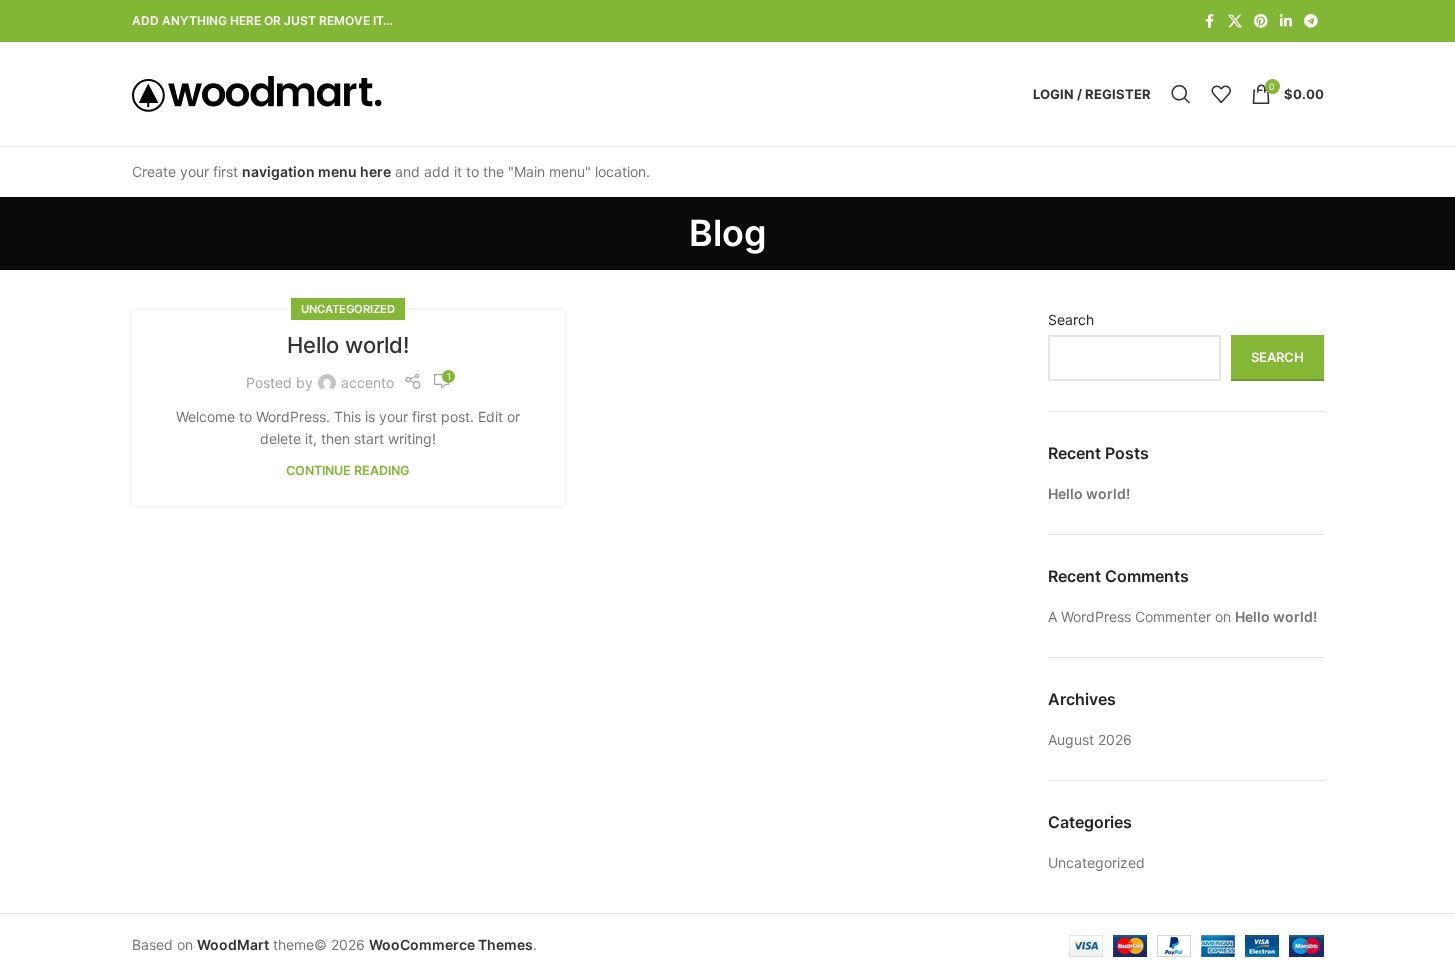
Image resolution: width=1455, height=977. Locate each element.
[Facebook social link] (1210, 21)
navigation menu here (316, 171)
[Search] (1181, 94)
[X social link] (1235, 21)
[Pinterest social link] (1261, 21)
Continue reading (348, 470)
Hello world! (348, 345)
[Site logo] (257, 92)
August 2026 (1090, 739)
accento (367, 382)
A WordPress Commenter (1129, 616)
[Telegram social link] (1311, 21)
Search (1071, 319)
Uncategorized (348, 309)
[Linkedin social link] (1286, 21)
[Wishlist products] (1221, 94)
